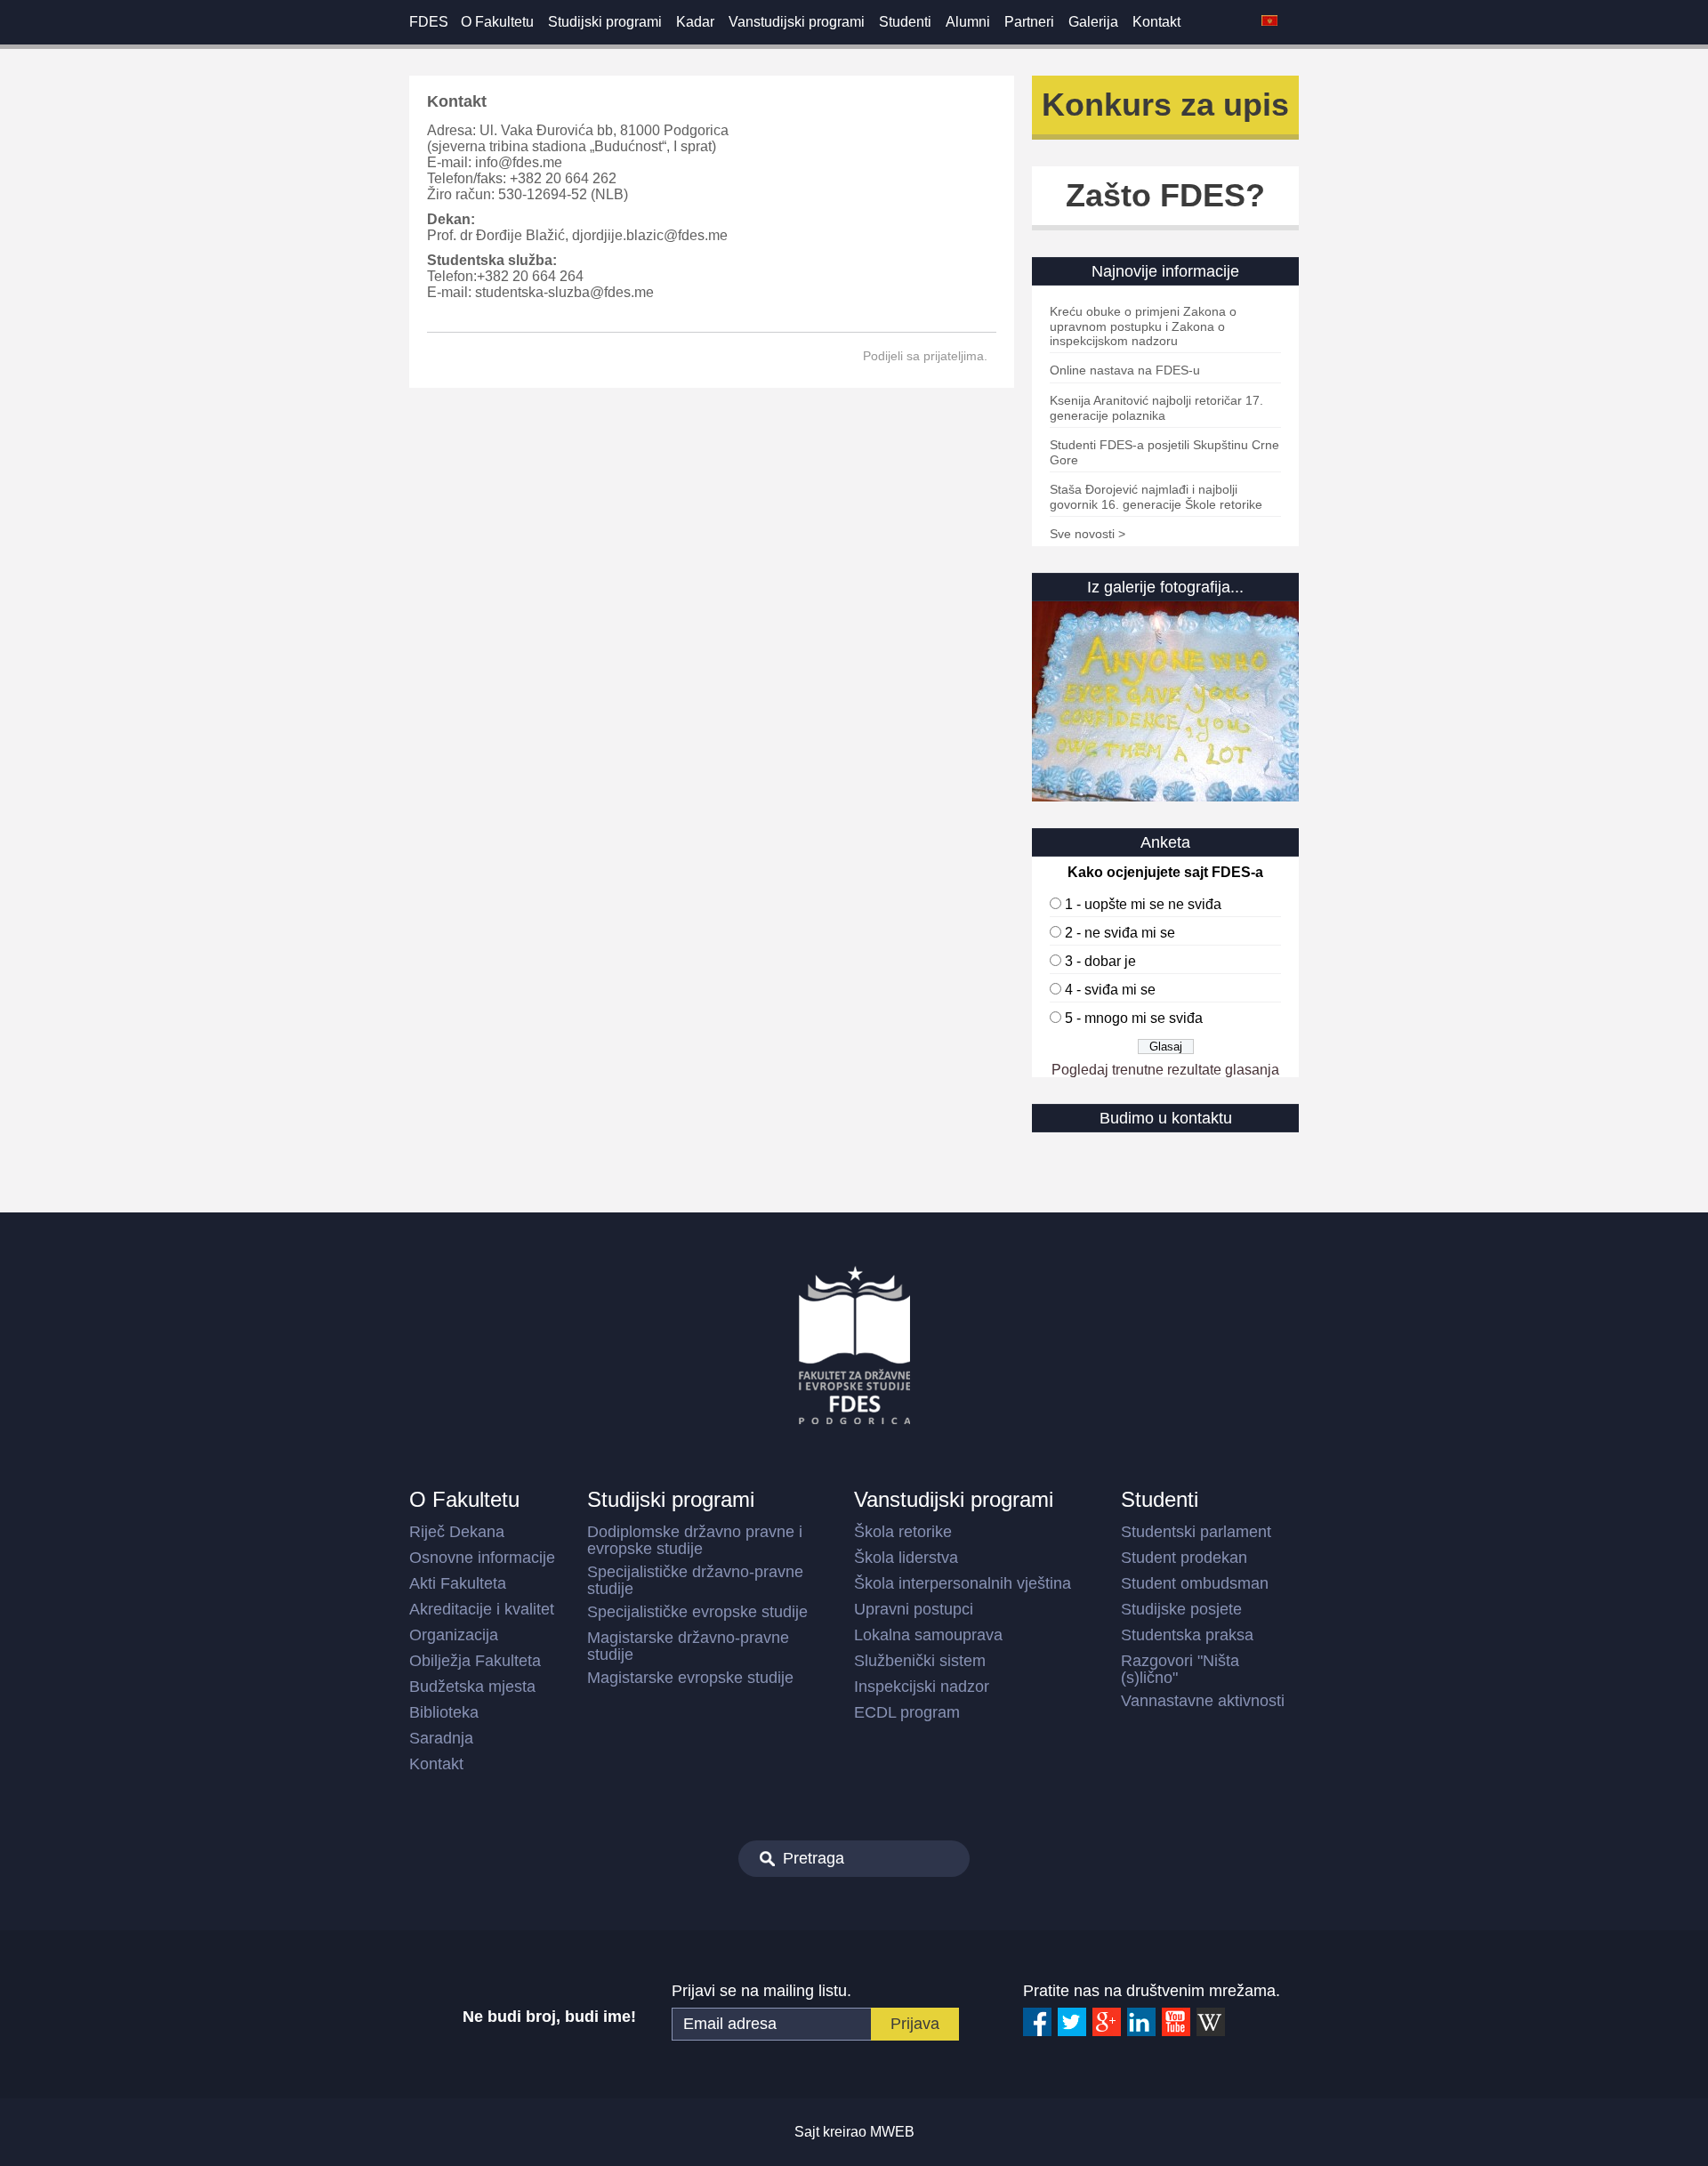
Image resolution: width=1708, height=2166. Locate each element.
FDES (429, 22)
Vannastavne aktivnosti (1203, 1701)
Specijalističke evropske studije (697, 1612)
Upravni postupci (914, 1609)
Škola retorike (903, 1532)
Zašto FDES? (1165, 195)
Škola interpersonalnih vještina (963, 1583)
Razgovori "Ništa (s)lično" (1180, 1669)
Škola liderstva (906, 1558)
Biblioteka (444, 1712)
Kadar (695, 22)
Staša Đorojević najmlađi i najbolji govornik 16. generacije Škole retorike (1156, 497)
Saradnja (441, 1738)
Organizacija (454, 1635)
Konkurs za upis (1165, 105)
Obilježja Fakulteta (475, 1661)
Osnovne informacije (482, 1558)
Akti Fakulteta (458, 1583)
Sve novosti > (1088, 534)
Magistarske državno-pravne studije (688, 1646)
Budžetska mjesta (472, 1687)
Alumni (968, 22)
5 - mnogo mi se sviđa (1134, 1018)
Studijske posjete (1181, 1609)
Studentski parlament (1196, 1532)
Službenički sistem (920, 1661)
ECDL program (907, 1712)
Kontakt (1156, 22)
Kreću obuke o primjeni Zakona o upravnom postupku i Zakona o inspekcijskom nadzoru (1143, 326)
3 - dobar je (1100, 961)
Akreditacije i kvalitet (482, 1609)
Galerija (1093, 22)
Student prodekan (1184, 1558)
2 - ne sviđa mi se (1120, 933)
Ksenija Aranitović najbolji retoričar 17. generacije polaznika (1156, 408)
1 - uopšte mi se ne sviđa (1143, 904)
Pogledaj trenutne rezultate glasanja (1165, 1070)
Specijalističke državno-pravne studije (695, 1580)
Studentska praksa (1187, 1635)
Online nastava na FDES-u (1125, 370)
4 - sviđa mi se (1110, 990)
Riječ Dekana (457, 1532)
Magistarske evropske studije (690, 1678)
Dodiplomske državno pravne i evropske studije (695, 1540)
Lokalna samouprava (928, 1635)
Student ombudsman (1195, 1583)
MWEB (892, 2132)
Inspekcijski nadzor (922, 1687)
